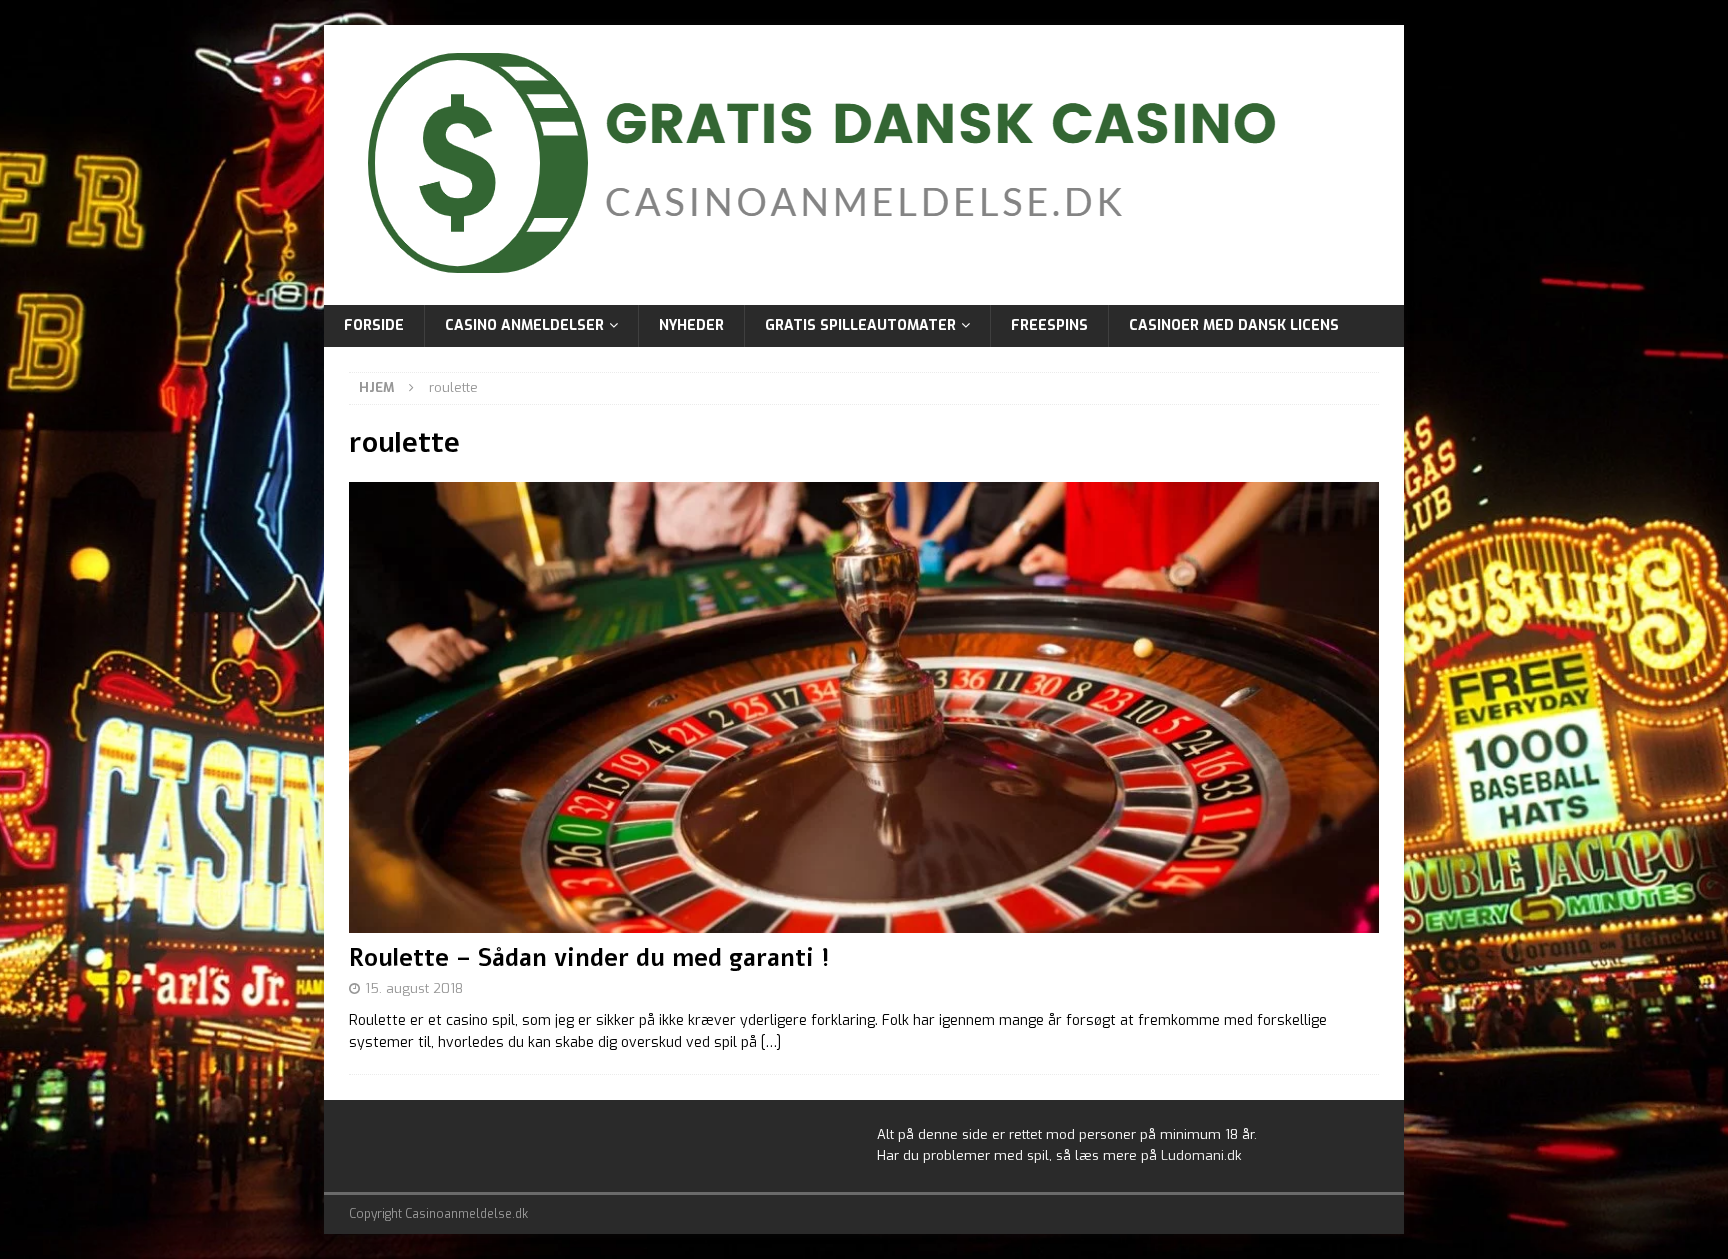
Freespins (1049, 325)
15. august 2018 (414, 988)
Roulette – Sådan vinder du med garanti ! (589, 958)
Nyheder (691, 325)
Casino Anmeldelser (524, 325)
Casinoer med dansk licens (1234, 325)
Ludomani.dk (1201, 1155)
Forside (374, 325)
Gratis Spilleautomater (860, 325)
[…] (771, 1042)
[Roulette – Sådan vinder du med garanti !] (864, 707)
